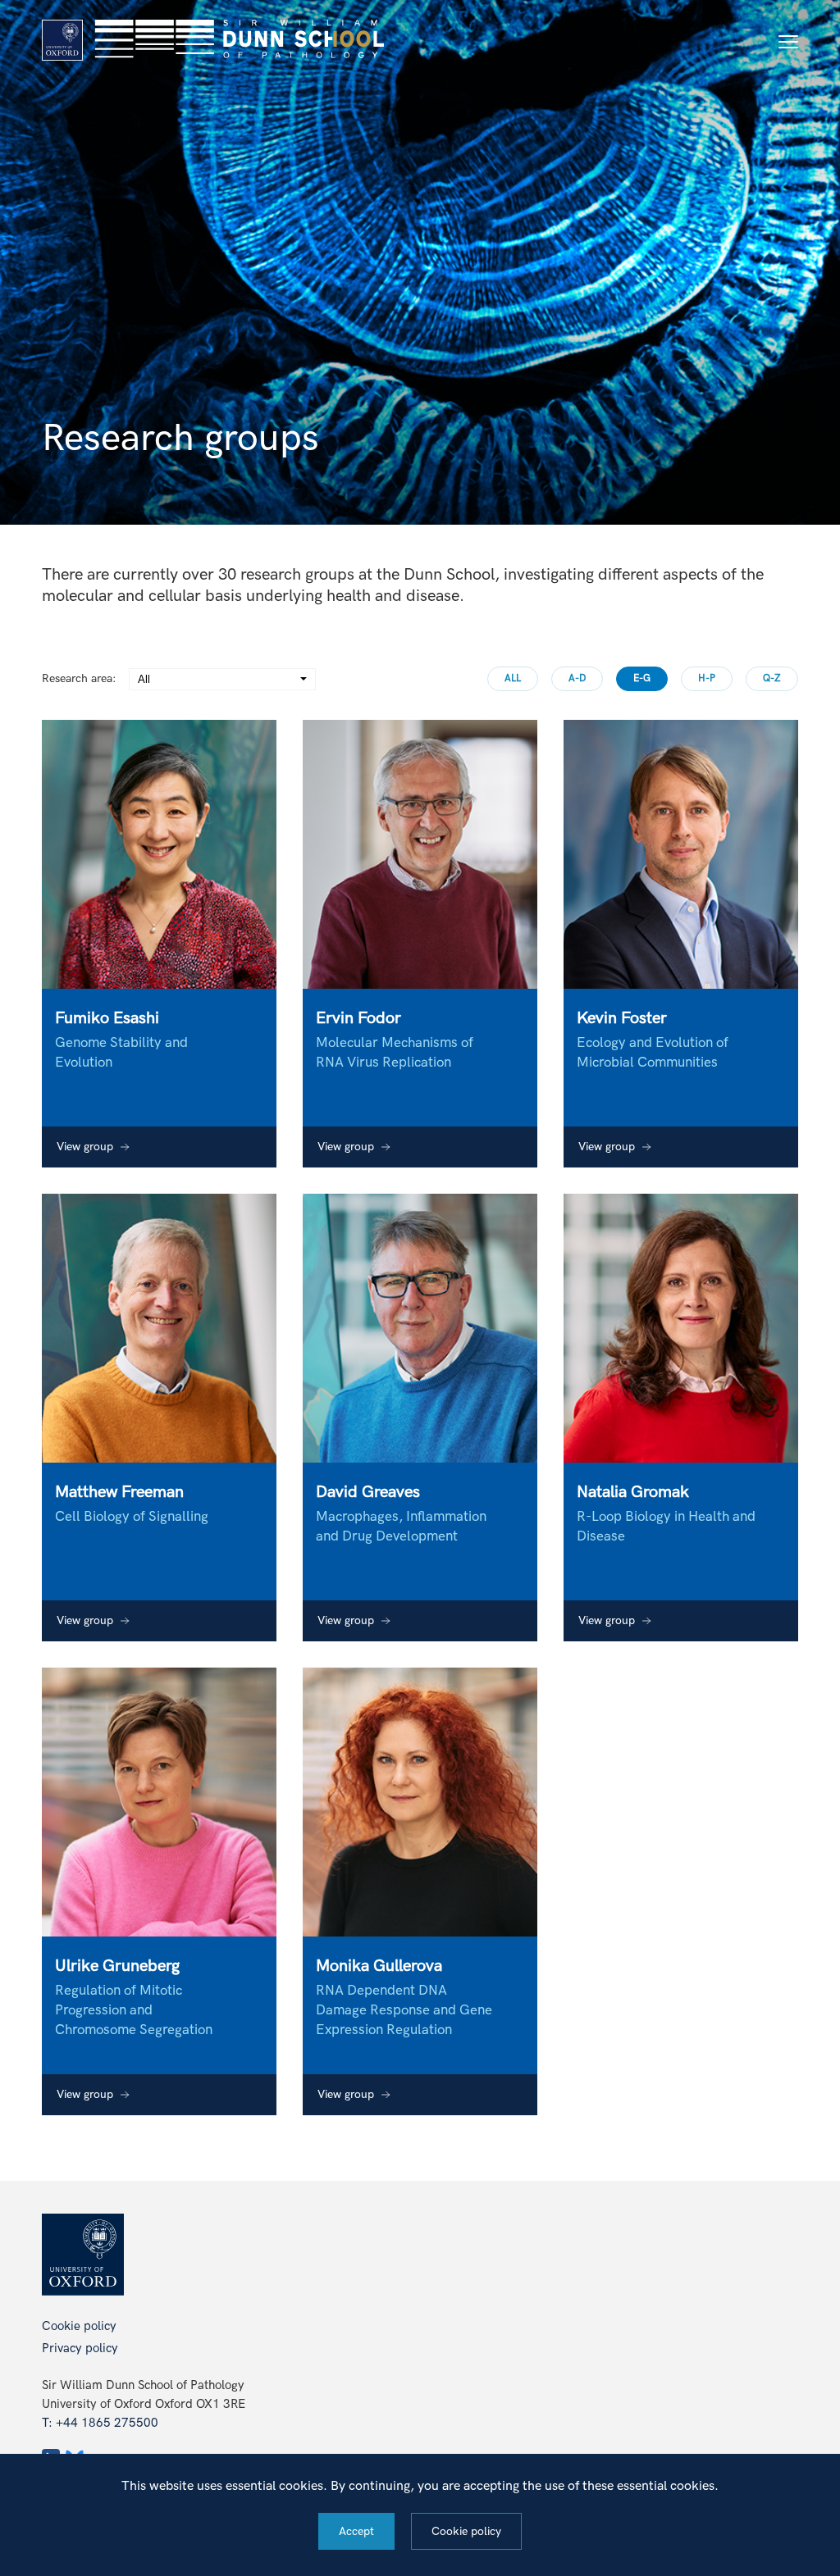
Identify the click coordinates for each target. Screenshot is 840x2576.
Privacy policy (80, 2348)
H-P (707, 678)
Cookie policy (79, 2326)
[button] (788, 42)
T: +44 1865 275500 (100, 2423)
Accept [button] (356, 2531)
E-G (642, 678)
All (513, 678)
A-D (577, 678)
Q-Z (772, 678)
